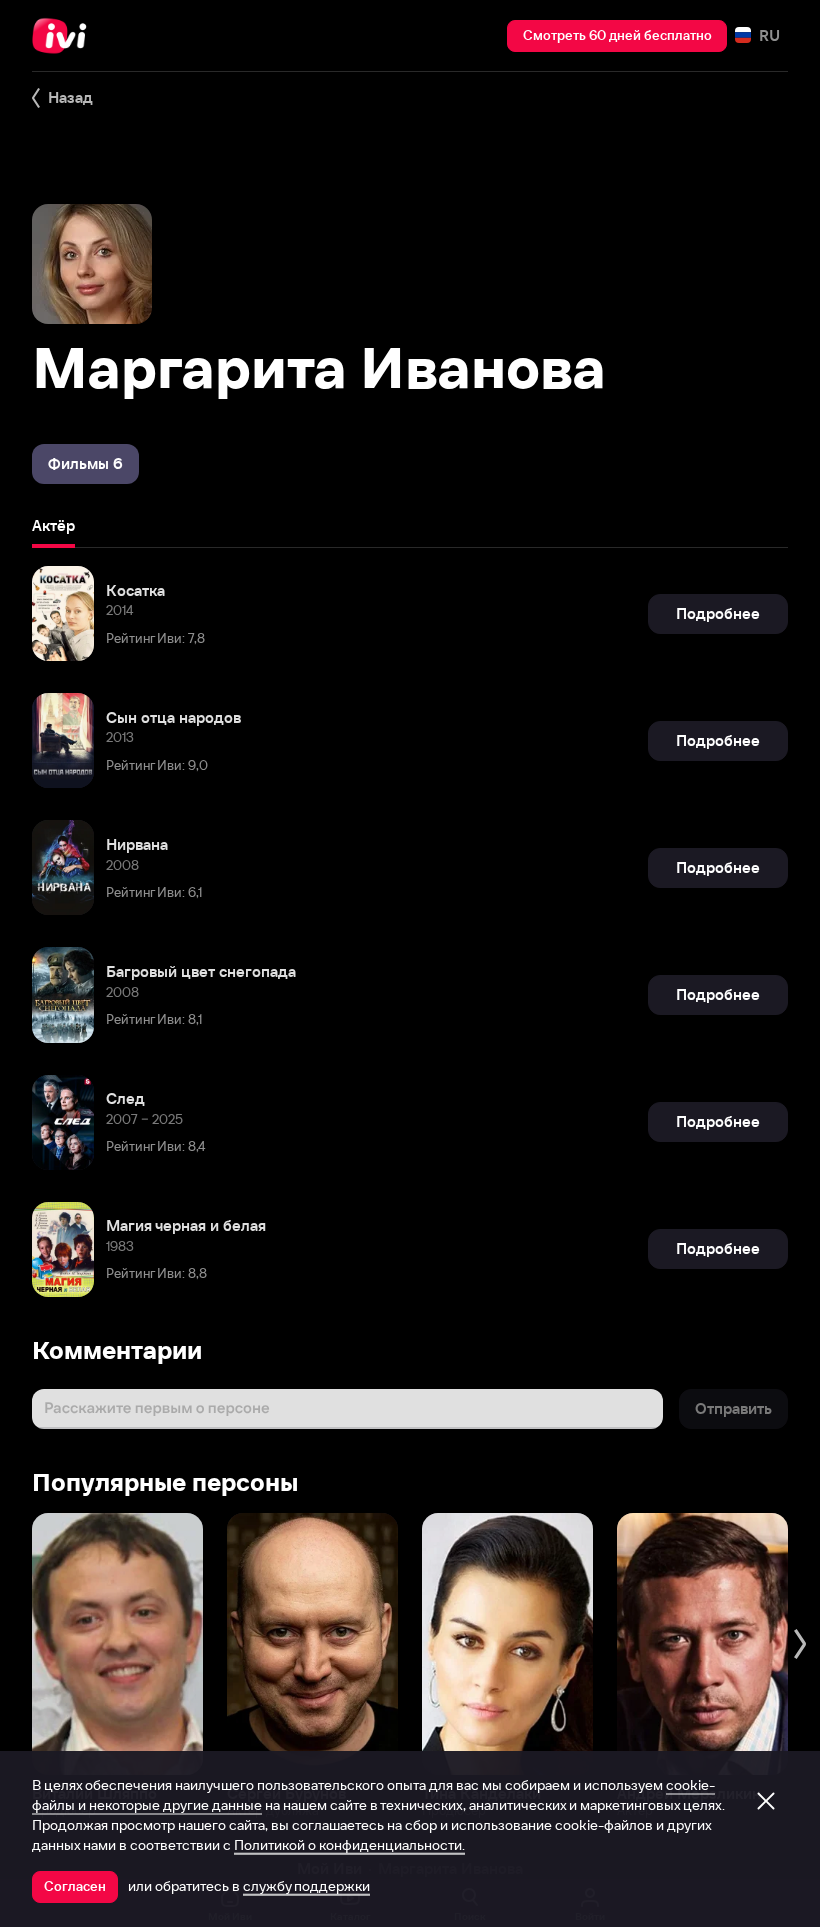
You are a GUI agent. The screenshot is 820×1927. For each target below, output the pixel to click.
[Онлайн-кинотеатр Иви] (65, 36)
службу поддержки (306, 1886)
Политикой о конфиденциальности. (349, 1845)
